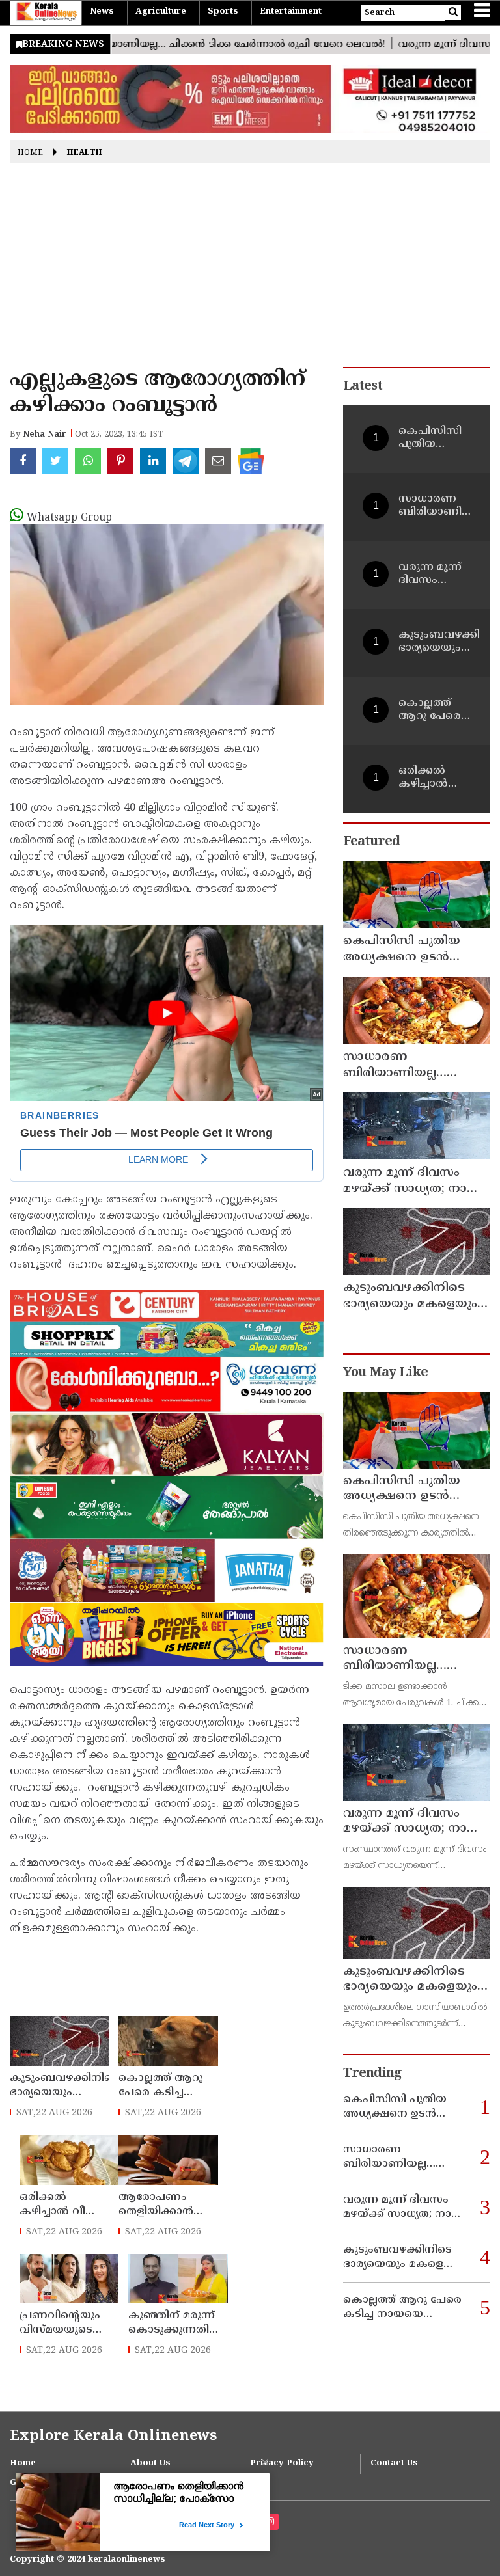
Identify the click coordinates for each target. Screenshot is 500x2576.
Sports (223, 12)
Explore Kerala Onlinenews (113, 2436)
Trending (372, 2074)
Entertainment (291, 12)
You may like (385, 1373)
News (102, 12)
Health (85, 153)
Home (30, 153)
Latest (363, 387)
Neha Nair (45, 435)
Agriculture (161, 12)
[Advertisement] (250, 269)
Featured (371, 842)
